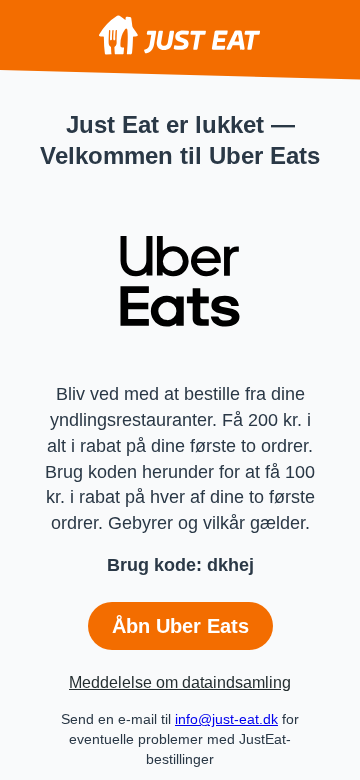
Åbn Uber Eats (180, 626)
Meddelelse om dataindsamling (180, 682)
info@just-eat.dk (226, 719)
